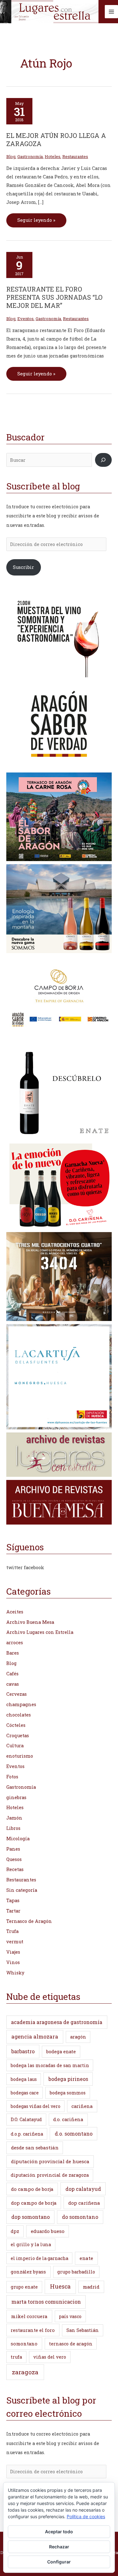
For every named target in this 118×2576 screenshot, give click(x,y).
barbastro (23, 2051)
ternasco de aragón (71, 2344)
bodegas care (25, 2093)
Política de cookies (86, 2516)
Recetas (15, 1869)
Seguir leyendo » (36, 218)
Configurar (59, 2562)
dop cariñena (84, 2203)
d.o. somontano (74, 2134)
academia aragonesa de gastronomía (57, 2022)
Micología (18, 1839)
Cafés (12, 1674)
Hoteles (53, 156)
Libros (13, 1828)
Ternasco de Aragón (29, 1921)
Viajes (13, 1952)
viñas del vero (50, 2357)
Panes (13, 1849)
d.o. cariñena (68, 2119)
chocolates (19, 1715)
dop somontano (31, 2217)
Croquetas (18, 1736)
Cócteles (16, 1725)
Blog (11, 156)
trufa (16, 2357)
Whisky (15, 1973)
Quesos (14, 1859)
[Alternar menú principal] (111, 12)
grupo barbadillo (76, 2272)
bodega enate (61, 2052)
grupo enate (24, 2287)
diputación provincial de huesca (50, 2161)
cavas (13, 1684)
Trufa (12, 1931)
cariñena (82, 2106)
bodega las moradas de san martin (50, 2065)
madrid (91, 2287)
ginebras (16, 1797)
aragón (78, 2037)
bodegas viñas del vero (36, 2106)
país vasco (70, 2316)
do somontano (80, 2217)
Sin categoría (22, 1890)
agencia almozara (35, 2036)
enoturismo (20, 1756)
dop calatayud (83, 2189)
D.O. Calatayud (26, 2119)
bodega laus (24, 2079)
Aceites (15, 1612)
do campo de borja (32, 2189)
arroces (15, 1643)
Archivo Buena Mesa (30, 1622)
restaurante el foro (33, 2330)
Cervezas (17, 1694)
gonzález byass (28, 2272)
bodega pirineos (68, 2079)
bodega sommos (68, 2093)
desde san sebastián (35, 2148)
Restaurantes (75, 156)
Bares (13, 1653)
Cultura (15, 1746)
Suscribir (23, 567)
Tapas (13, 1900)
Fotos (12, 1777)
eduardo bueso (48, 2231)
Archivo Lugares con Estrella (40, 1632)
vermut (15, 1942)
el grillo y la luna (31, 2244)
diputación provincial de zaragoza (50, 2175)
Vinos (13, 1962)
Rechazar (59, 2547)
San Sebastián (83, 2330)
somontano (24, 2344)
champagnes (21, 1704)
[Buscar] (103, 460)
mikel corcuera (29, 2316)
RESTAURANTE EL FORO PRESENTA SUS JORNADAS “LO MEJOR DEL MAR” (54, 297)
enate (86, 2258)
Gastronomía (30, 156)
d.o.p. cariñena (27, 2134)
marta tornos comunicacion (46, 2302)
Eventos (25, 319)
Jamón (14, 1818)
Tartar (13, 1911)
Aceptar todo (59, 2532)
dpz (15, 2231)
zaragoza (25, 2372)
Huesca (60, 2286)
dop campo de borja (34, 2203)
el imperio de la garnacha (39, 2258)
